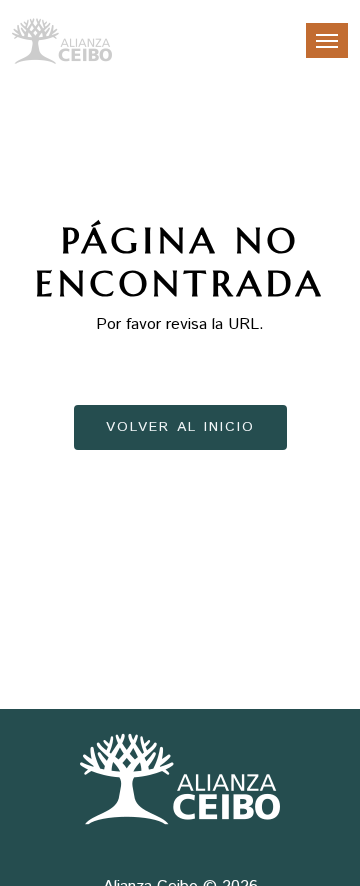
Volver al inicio (180, 427)
